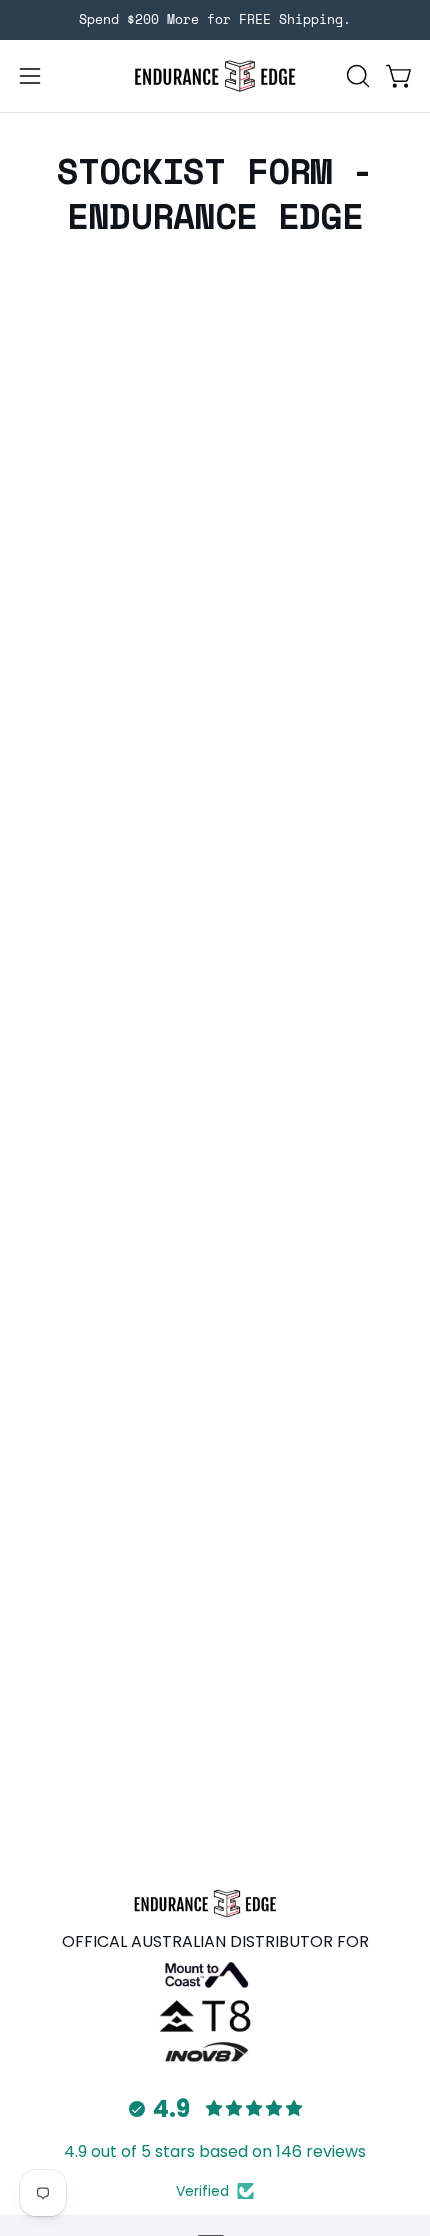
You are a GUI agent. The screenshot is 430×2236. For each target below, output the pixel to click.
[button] (356, 76)
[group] (215, 20)
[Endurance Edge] (215, 76)
